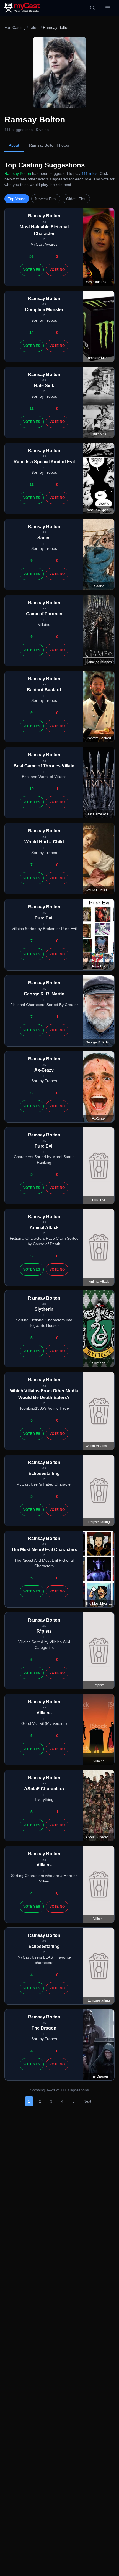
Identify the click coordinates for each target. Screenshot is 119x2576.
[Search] (92, 8)
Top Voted (17, 199)
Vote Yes (32, 270)
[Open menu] (108, 8)
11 (32, 409)
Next (87, 2101)
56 (32, 256)
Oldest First (76, 199)
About (14, 145)
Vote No (57, 270)
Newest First (46, 199)
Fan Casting (15, 27)
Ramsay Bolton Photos (49, 145)
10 (32, 789)
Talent (34, 27)
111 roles (90, 173)
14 (32, 332)
